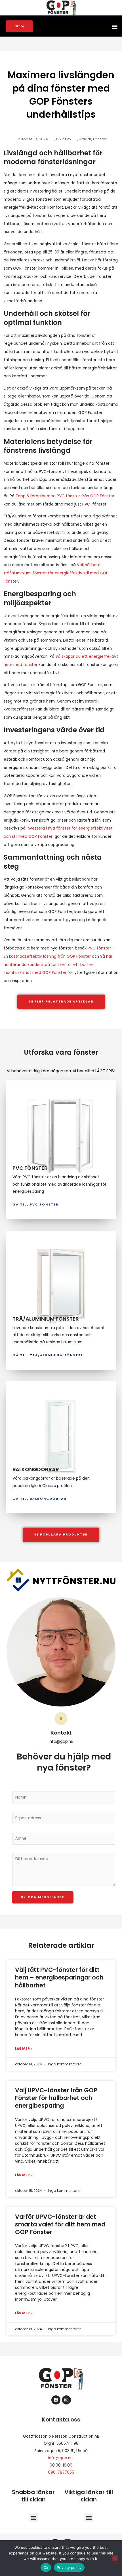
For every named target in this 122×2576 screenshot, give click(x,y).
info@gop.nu (60, 2458)
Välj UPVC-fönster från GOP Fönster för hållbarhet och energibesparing (56, 2098)
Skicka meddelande (43, 1897)
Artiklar (85, 139)
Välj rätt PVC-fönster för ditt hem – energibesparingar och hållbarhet (59, 1978)
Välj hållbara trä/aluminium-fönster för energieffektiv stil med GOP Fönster (56, 573)
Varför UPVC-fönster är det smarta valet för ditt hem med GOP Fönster (60, 2224)
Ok (46, 2567)
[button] (114, 26)
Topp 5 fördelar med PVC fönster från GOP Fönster (65, 496)
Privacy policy (69, 2567)
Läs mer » (24, 2049)
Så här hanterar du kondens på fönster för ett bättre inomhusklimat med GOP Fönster (58, 965)
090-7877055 (61, 2472)
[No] (115, 2558)
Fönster (100, 139)
